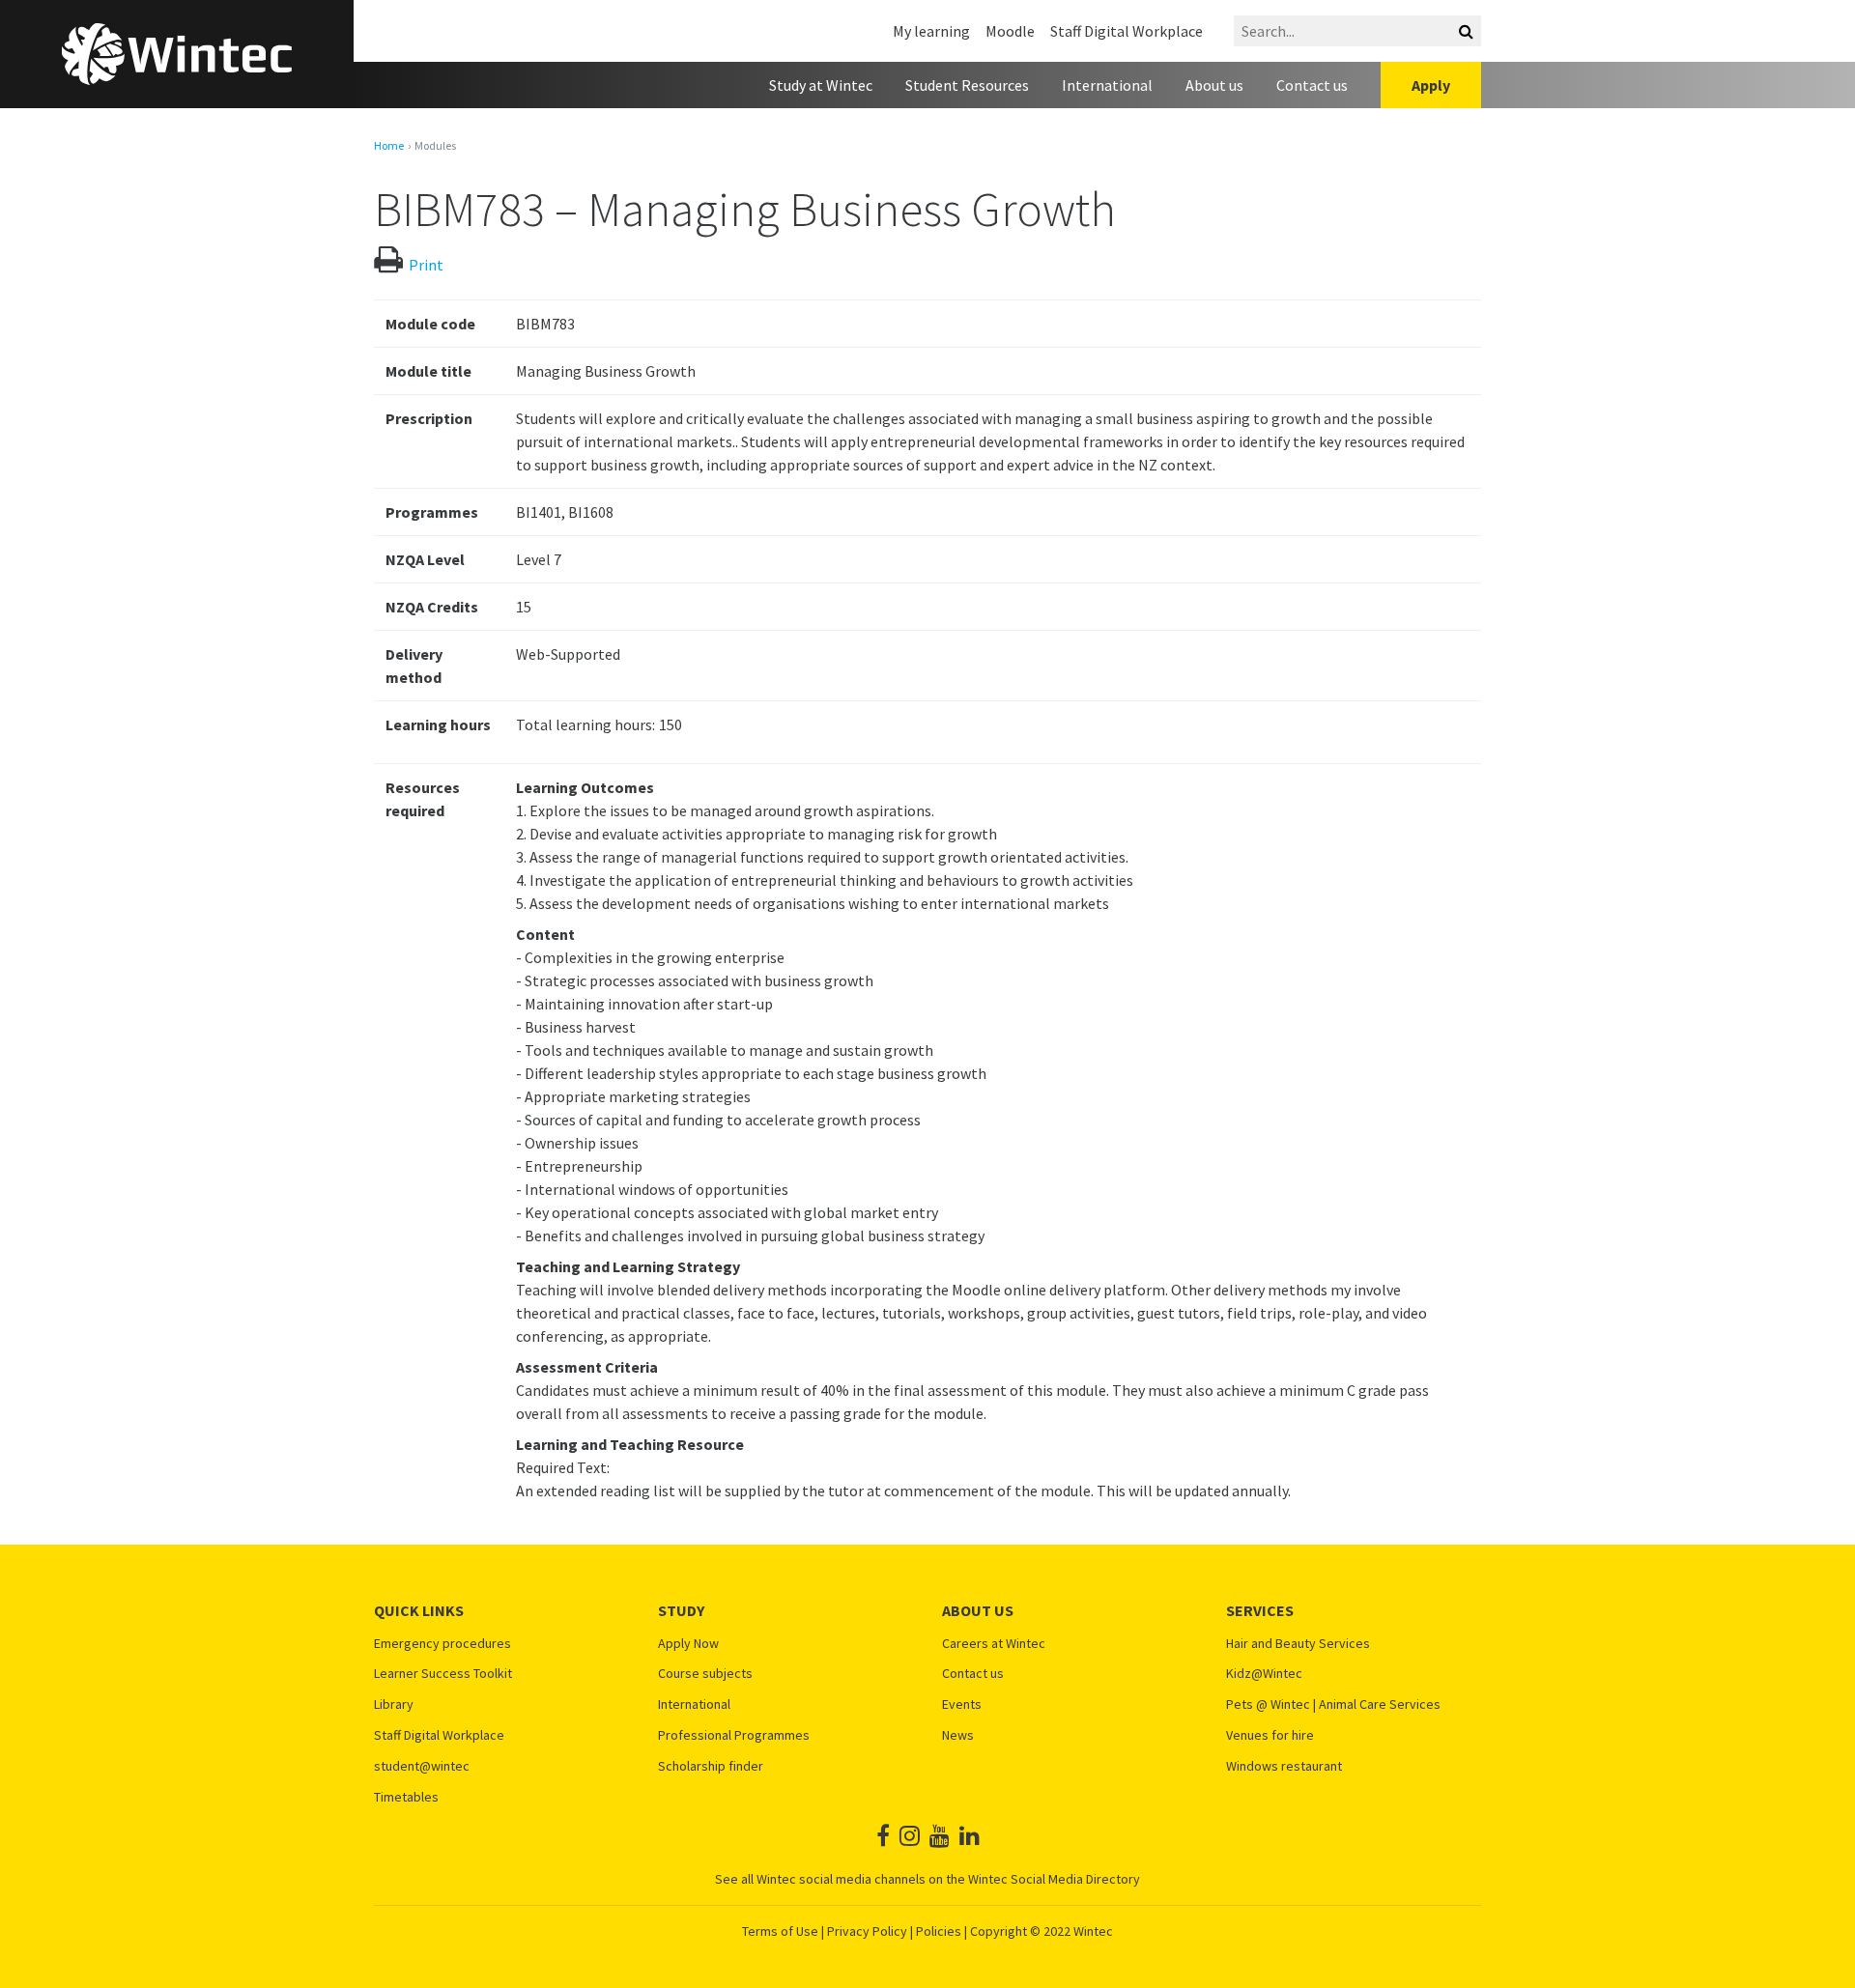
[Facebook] (883, 1836)
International (1107, 85)
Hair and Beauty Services (1298, 1644)
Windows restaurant (1284, 1766)
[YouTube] (940, 1836)
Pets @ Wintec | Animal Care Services (1333, 1704)
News (958, 1735)
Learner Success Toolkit (443, 1674)
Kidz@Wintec (1264, 1674)
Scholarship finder (711, 1766)
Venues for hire (1270, 1735)
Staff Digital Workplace (1127, 31)
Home (389, 146)
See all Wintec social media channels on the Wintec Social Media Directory (927, 1879)
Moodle (1010, 31)
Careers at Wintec (994, 1644)
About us (1214, 85)
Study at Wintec (821, 85)
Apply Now (688, 1644)
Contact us (1312, 85)
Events (962, 1704)
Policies (939, 1931)
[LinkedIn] (970, 1836)
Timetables (406, 1797)
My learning (931, 31)
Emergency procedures (442, 1644)
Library (394, 1704)
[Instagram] (910, 1836)
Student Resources (967, 85)
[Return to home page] (177, 54)
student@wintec (422, 1766)
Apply (1431, 85)
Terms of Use (780, 1931)
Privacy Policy (867, 1931)
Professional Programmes (734, 1735)
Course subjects (705, 1674)
